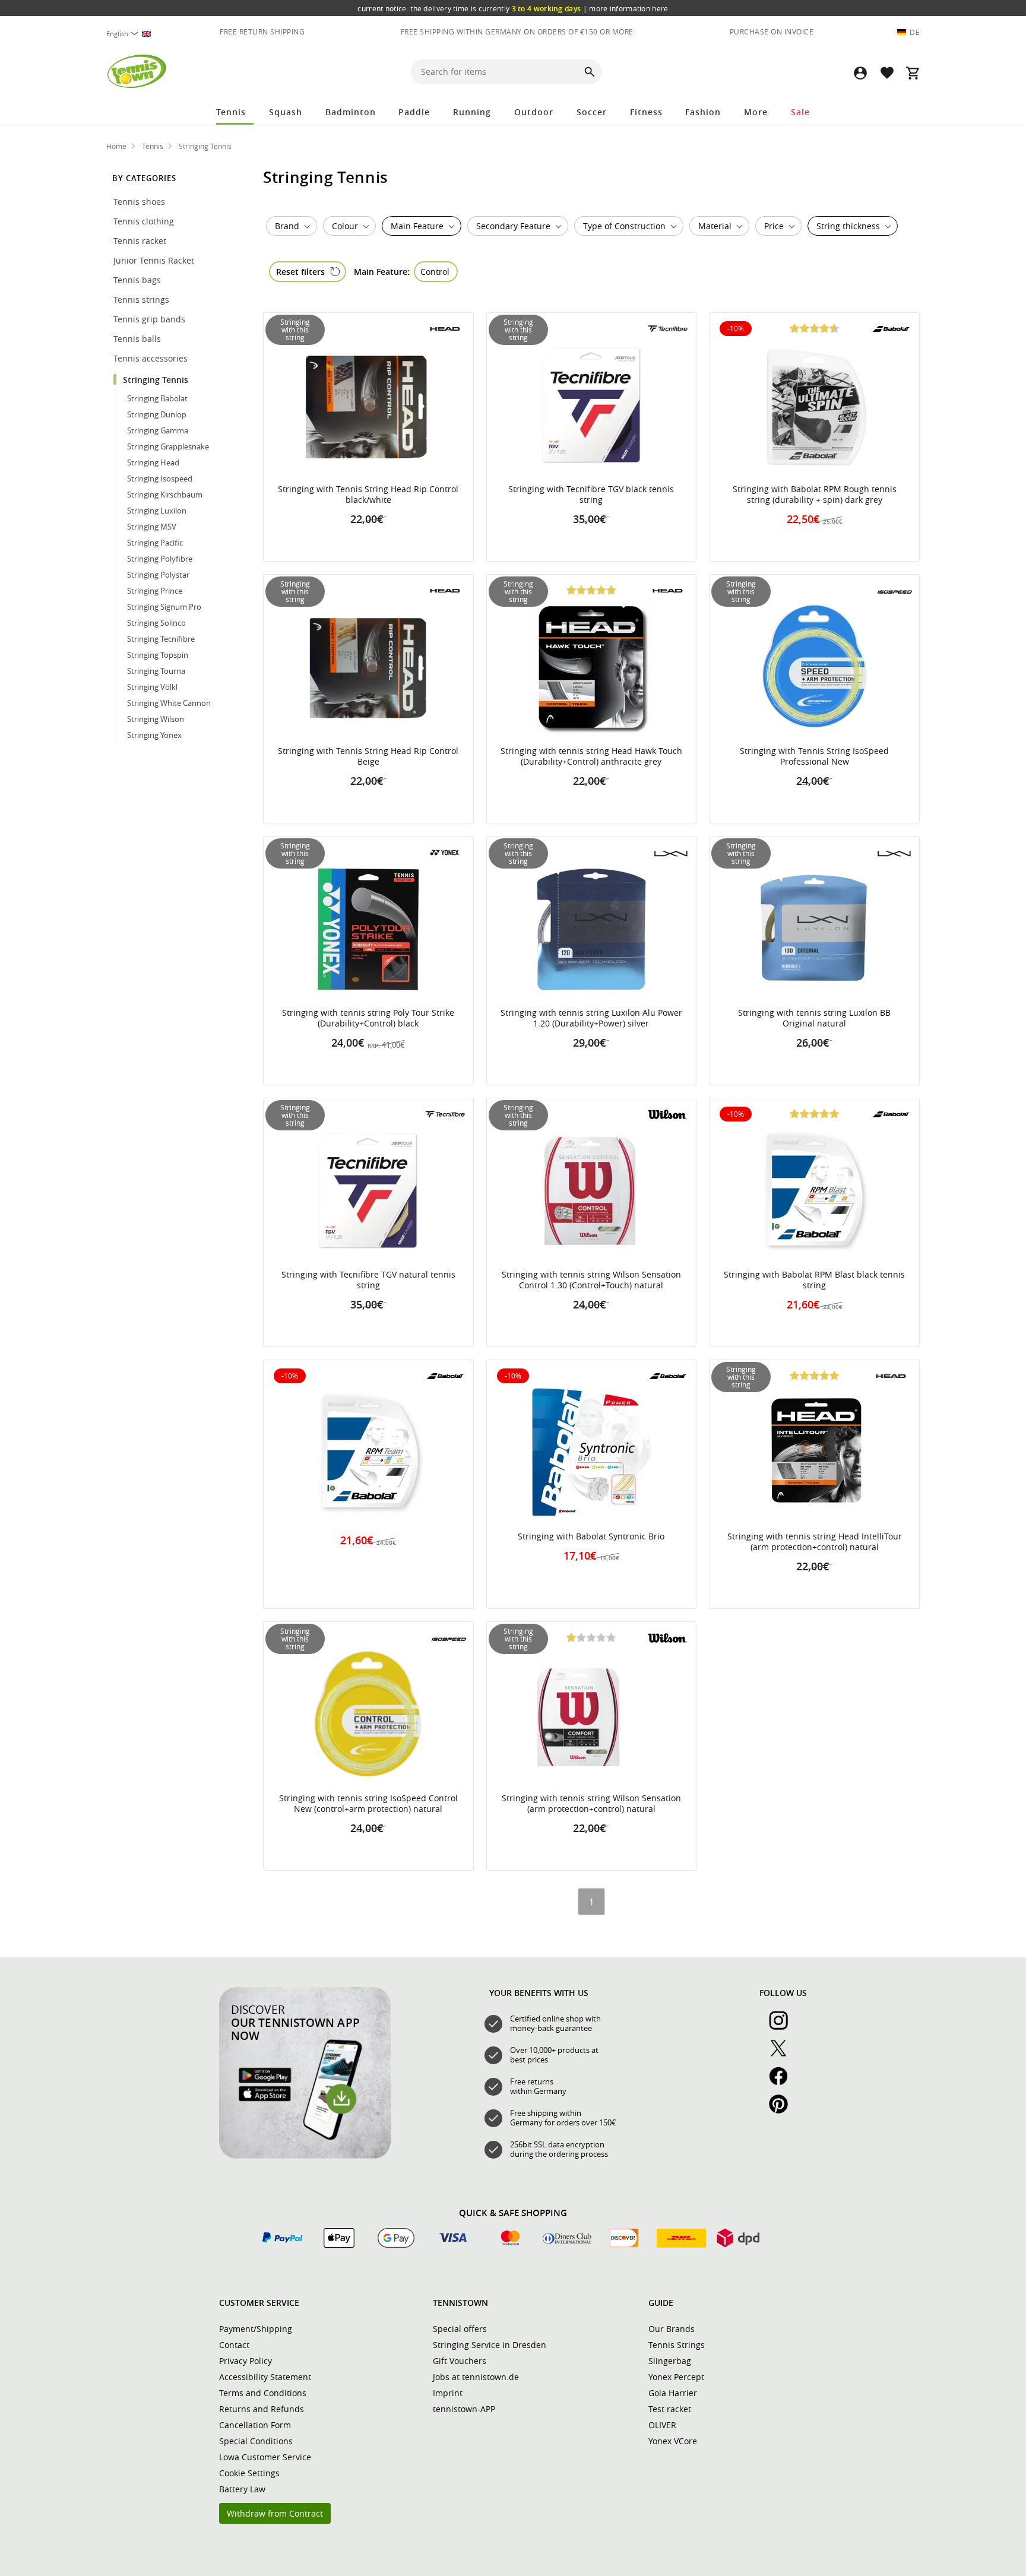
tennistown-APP (464, 2409)
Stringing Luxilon (157, 511)
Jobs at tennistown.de (476, 2377)
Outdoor (534, 112)
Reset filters (300, 272)
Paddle (414, 112)
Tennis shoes (140, 202)
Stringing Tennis (157, 380)
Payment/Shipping (256, 2329)
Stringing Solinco (156, 623)
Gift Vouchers (460, 2361)
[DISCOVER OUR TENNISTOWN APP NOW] (305, 2156)
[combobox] (135, 34)
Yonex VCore (673, 2441)
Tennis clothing (145, 221)
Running (472, 112)
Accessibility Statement (265, 2377)
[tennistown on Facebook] (783, 2083)
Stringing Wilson (156, 719)
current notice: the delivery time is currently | (513, 8)
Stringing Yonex (154, 735)
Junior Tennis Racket (155, 260)
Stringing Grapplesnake (168, 446)
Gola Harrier (673, 2393)
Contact (234, 2345)
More (756, 112)
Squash (286, 112)
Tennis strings (142, 300)
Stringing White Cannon (169, 703)
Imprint (448, 2393)
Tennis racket (141, 241)
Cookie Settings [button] (249, 2473)
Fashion (703, 112)
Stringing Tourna (156, 671)
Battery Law (242, 2489)
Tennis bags (138, 280)
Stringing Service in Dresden (490, 2345)
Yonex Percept (676, 2377)
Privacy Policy (246, 2361)
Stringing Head (153, 462)
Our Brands (672, 2329)
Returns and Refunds (262, 2409)
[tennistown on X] (783, 2055)
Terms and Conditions (263, 2393)
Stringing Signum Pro (164, 607)
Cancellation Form (255, 2425)
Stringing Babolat (157, 398)
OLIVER (662, 2425)
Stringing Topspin (158, 655)
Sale (800, 112)
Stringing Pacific (155, 543)
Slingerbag (670, 2361)
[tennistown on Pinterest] (783, 2111)
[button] (860, 73)
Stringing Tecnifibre (161, 639)
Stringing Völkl (152, 687)
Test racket (670, 2409)
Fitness (646, 112)
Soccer (592, 112)
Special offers (460, 2329)
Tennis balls (138, 339)
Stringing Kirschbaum (165, 495)
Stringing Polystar (158, 575)
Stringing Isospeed (160, 479)
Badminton (351, 112)
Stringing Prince (155, 591)
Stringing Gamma (158, 430)
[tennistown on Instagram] (783, 2027)
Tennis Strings (677, 2345)
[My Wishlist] (886, 73)
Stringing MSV (152, 527)
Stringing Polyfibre (160, 559)
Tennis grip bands (151, 319)
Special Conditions (256, 2441)
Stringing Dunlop (157, 414)
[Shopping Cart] (913, 73)
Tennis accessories (152, 358)
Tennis (231, 112)
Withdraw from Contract (275, 2513)
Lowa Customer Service (265, 2457)
